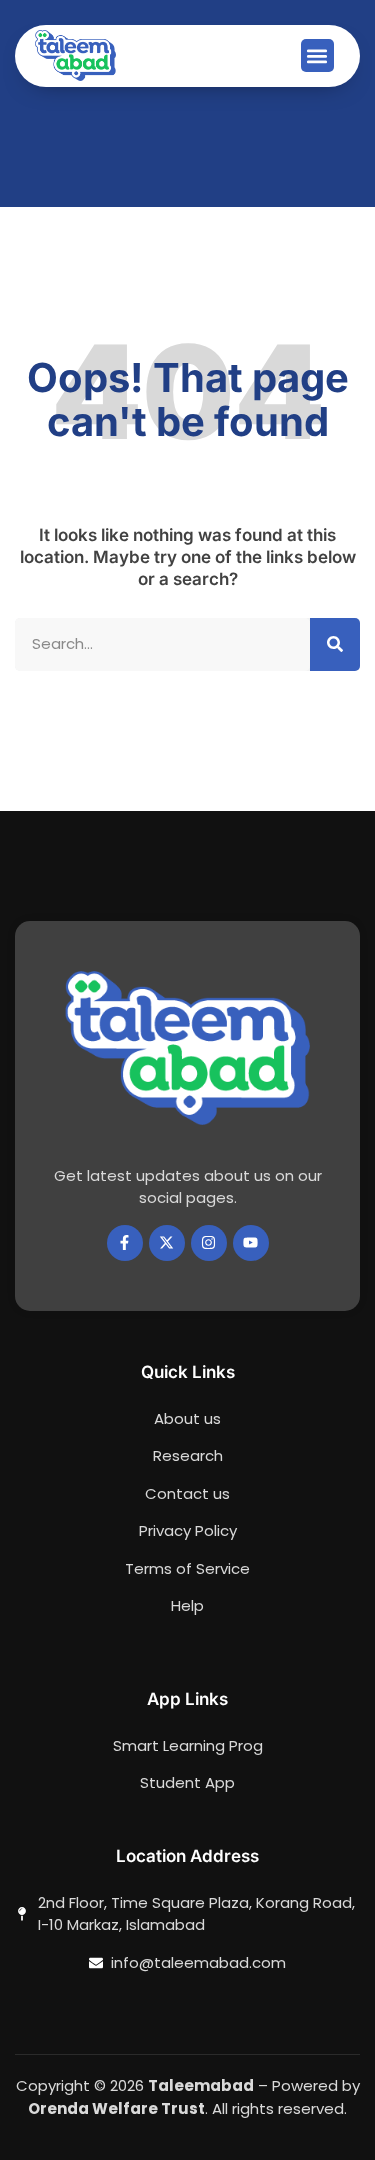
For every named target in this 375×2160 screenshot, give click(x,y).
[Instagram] (209, 1243)
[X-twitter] (167, 1243)
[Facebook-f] (125, 1243)
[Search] (335, 644)
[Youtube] (251, 1243)
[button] (317, 55)
